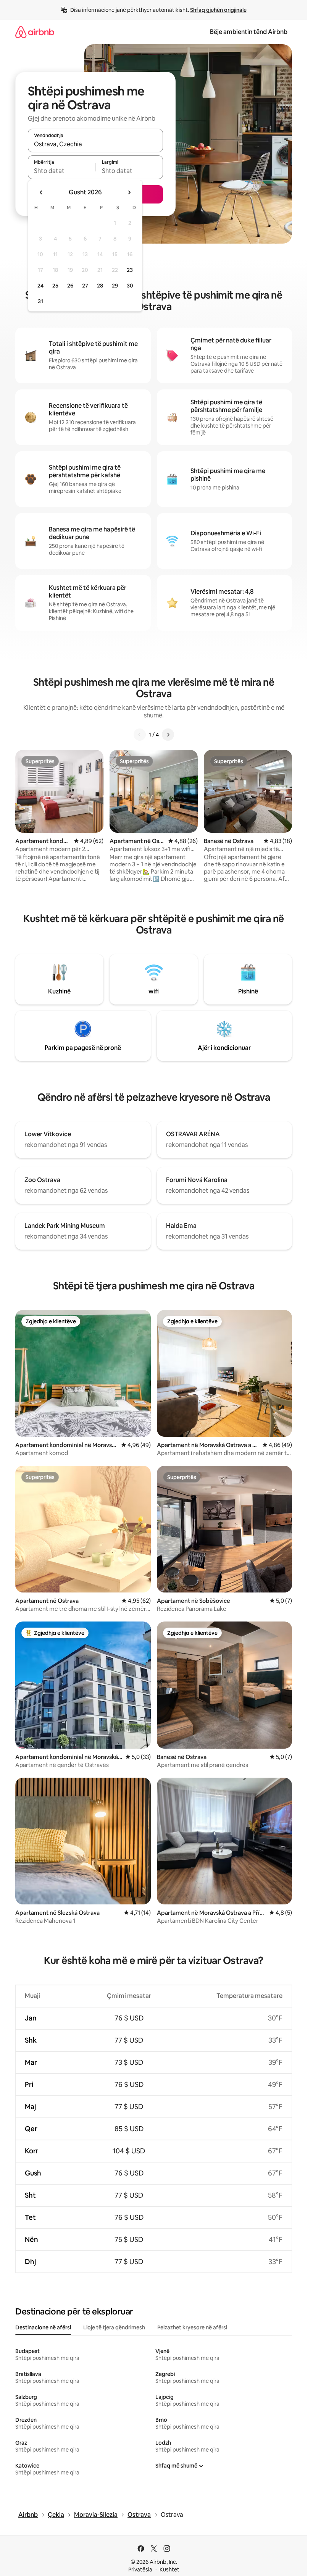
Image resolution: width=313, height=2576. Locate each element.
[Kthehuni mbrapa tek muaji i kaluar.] (41, 192)
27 (85, 286)
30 (130, 286)
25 (55, 286)
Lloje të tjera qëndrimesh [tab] (114, 2327)
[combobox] (95, 144)
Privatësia (140, 2570)
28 (100, 286)
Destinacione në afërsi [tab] (43, 2327)
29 (115, 286)
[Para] (168, 735)
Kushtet (169, 2570)
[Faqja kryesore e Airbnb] (35, 32)
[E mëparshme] (140, 735)
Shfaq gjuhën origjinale (218, 10)
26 (70, 286)
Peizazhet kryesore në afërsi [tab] (192, 2327)
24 (40, 286)
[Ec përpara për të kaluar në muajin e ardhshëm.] (129, 192)
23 (130, 270)
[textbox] (62, 171)
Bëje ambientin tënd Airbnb (249, 32)
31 (40, 301)
